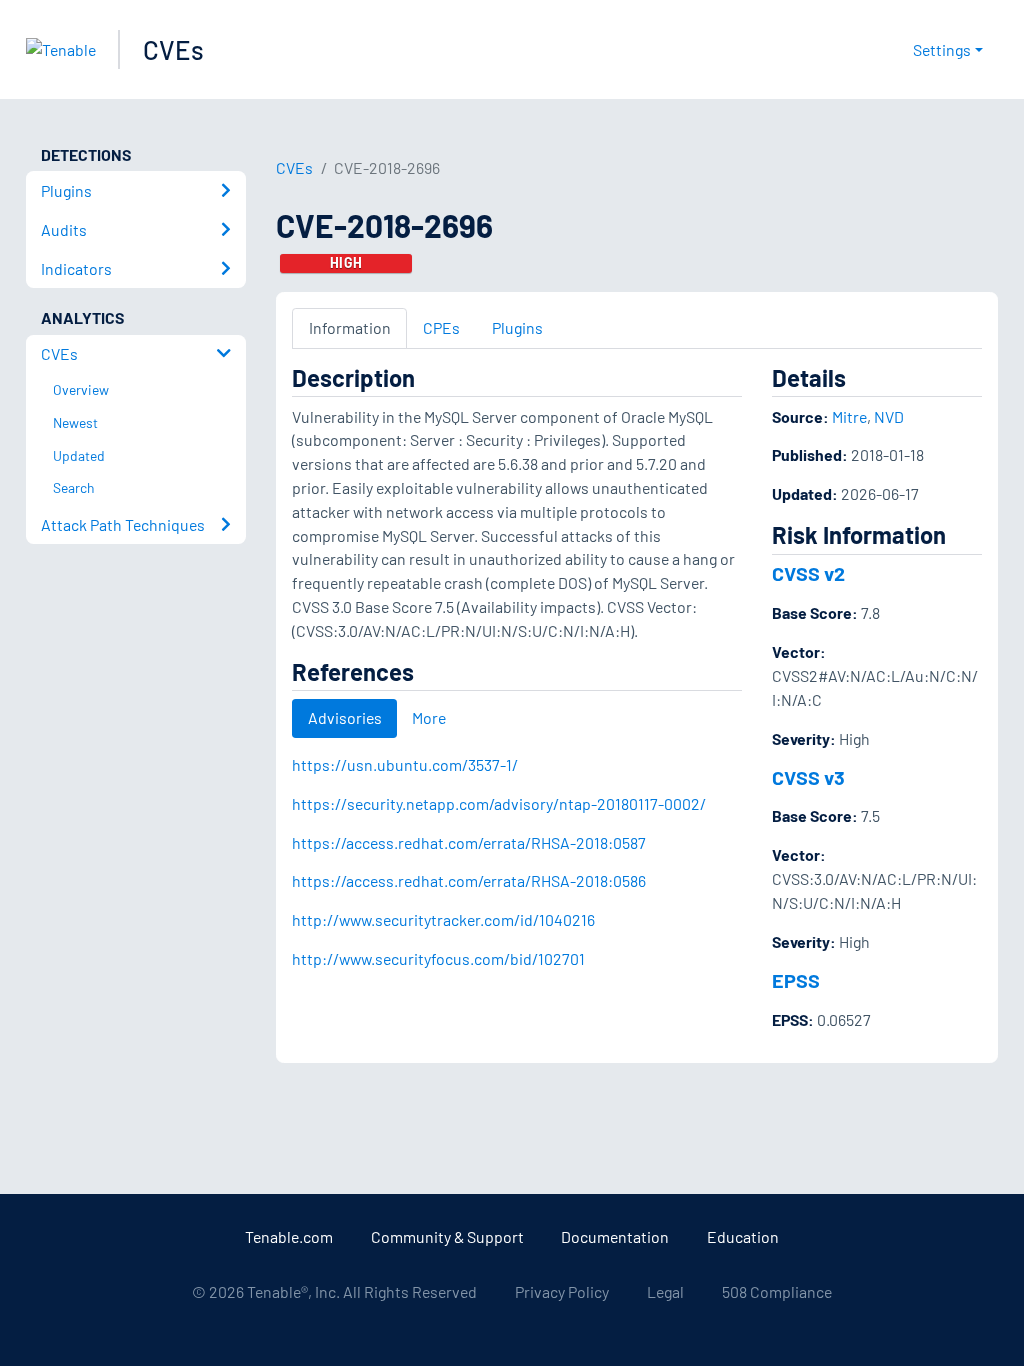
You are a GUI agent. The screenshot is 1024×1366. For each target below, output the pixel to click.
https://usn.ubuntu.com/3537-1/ (405, 764)
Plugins (517, 327)
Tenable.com (289, 1236)
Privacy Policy (562, 1291)
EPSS (796, 980)
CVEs (173, 49)
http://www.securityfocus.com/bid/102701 (438, 958)
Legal (665, 1291)
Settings (942, 49)
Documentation (615, 1236)
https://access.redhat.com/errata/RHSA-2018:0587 (469, 842)
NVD (889, 416)
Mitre (849, 416)
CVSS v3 (808, 777)
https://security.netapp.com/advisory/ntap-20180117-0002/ (499, 803)
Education (743, 1236)
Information (350, 327)
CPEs (441, 327)
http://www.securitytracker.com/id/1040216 (443, 919)
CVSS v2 (808, 573)
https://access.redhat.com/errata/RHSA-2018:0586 (469, 880)
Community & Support (447, 1236)
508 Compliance (777, 1291)
